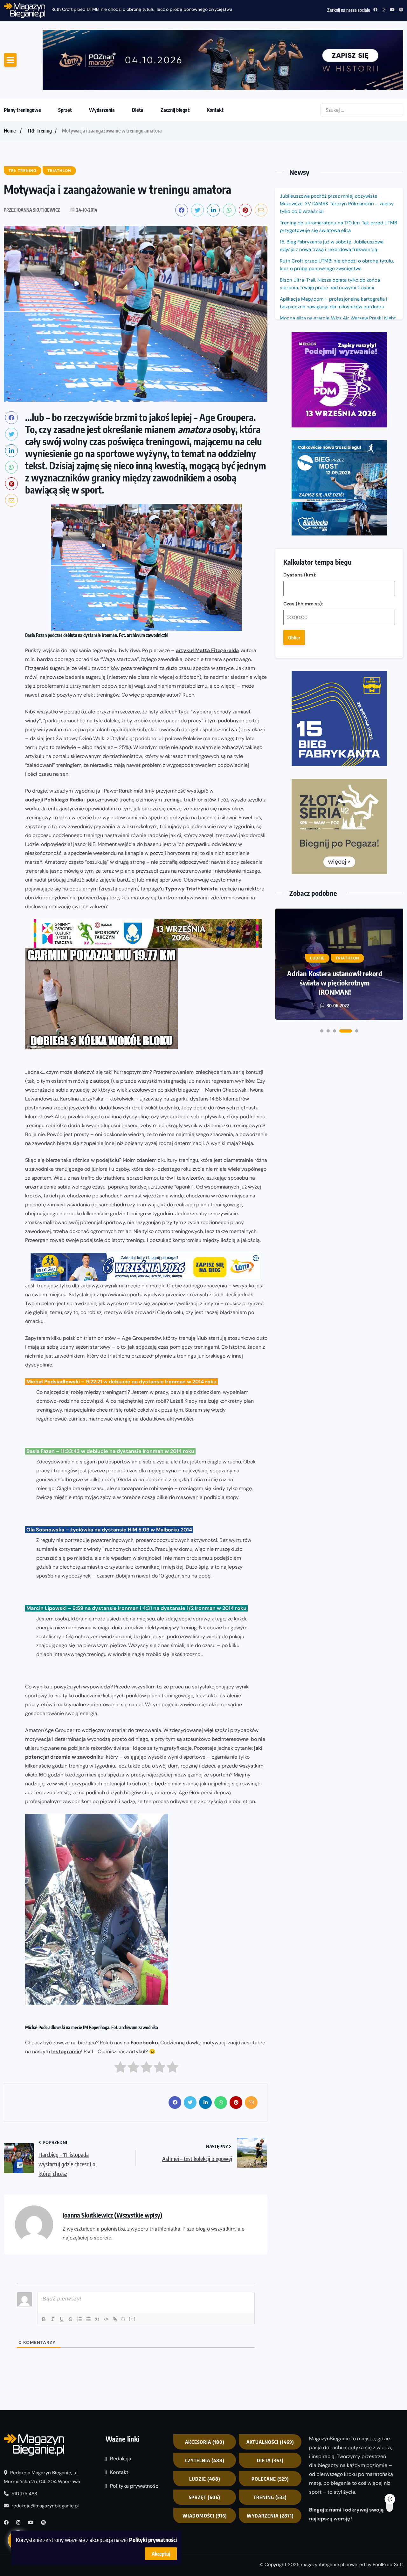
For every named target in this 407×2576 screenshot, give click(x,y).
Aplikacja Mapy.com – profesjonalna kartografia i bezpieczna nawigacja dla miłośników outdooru (334, 252)
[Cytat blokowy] (97, 2268)
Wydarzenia (102, 59)
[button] (322, 721)
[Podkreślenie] (62, 2268)
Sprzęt (65, 59)
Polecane (270, 2428)
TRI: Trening (39, 80)
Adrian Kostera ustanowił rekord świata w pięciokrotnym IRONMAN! (335, 672)
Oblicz (294, 414)
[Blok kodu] (106, 2268)
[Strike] (71, 2268)
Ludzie (205, 2428)
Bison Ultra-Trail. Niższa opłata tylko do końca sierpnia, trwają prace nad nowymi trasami (330, 233)
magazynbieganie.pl (322, 2514)
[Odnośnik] (115, 2268)
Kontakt (215, 59)
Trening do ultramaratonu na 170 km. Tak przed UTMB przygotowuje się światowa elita (338, 176)
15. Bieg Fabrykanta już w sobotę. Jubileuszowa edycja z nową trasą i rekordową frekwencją (332, 195)
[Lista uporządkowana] (79, 2268)
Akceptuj (161, 2554)
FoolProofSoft (388, 2514)
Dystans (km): (300, 351)
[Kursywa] (53, 2268)
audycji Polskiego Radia (54, 749)
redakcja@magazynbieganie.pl (45, 2455)
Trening (270, 2446)
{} (123, 2268)
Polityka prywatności (135, 2435)
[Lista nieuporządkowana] (88, 2268)
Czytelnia (205, 2409)
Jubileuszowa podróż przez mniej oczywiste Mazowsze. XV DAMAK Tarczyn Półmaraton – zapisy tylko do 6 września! (337, 153)
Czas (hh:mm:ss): (303, 380)
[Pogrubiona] (44, 2268)
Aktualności (270, 2391)
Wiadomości (205, 2465)
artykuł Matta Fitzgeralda (207, 600)
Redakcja (121, 2408)
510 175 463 (24, 2443)
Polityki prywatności (153, 2540)
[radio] (120, 2018)
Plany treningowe (22, 59)
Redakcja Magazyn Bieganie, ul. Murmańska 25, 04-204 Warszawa (42, 2426)
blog (201, 2178)
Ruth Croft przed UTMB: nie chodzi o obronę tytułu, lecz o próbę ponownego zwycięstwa (337, 214)
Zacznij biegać (175, 59)
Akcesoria (205, 2391)
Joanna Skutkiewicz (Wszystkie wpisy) (112, 2164)
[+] (132, 2268)
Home (10, 80)
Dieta (138, 59)
